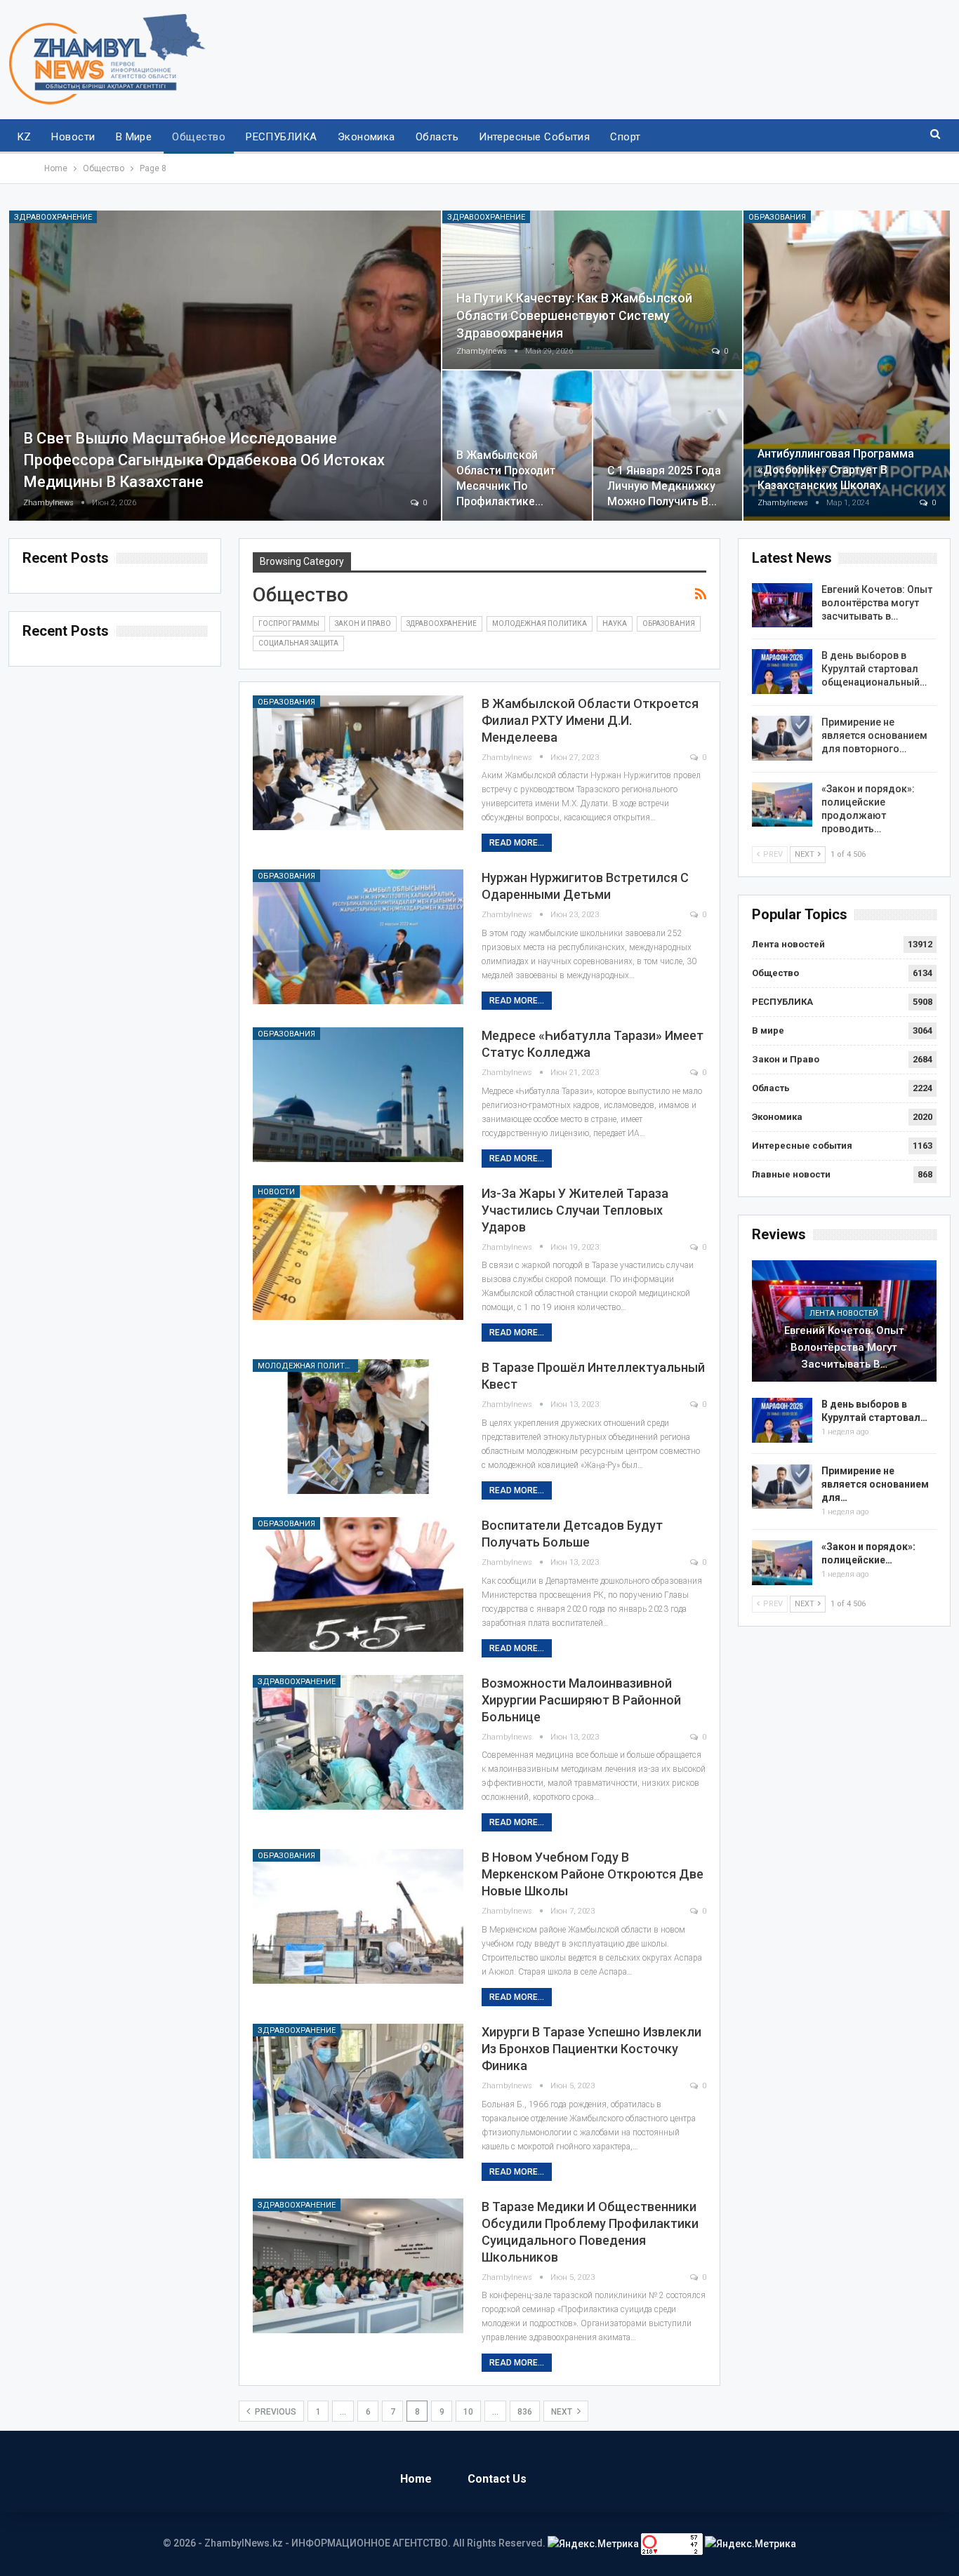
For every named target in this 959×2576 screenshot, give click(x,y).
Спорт (625, 137)
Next (563, 2412)
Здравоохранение (53, 217)
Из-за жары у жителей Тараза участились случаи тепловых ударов (575, 1210)
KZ (25, 137)
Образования (777, 217)
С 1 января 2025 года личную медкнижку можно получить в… (664, 486)
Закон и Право (363, 623)
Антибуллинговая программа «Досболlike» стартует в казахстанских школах (836, 469)
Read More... (517, 843)
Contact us (497, 2479)
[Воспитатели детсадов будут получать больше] (358, 1584)
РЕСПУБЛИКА (282, 137)
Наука (615, 623)
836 (525, 2412)
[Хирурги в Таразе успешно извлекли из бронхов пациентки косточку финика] (358, 2091)
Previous (275, 2412)
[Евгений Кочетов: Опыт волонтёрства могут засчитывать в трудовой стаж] (782, 606)
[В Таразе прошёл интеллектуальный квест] (358, 1427)
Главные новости (791, 1174)
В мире (134, 137)
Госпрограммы (289, 623)
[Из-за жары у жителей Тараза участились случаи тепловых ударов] (358, 1253)
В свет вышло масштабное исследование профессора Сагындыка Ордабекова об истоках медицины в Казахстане (204, 460)
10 (468, 2412)
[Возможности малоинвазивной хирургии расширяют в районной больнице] (358, 1742)
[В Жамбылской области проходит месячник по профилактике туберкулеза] (517, 446)
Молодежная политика (540, 623)
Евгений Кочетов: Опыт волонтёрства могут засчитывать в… (877, 603)
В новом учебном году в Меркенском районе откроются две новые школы (593, 1874)
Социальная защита (298, 643)
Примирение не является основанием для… (875, 1484)
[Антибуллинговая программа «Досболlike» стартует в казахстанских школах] (847, 366)
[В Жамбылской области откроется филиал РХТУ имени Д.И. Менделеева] (358, 763)
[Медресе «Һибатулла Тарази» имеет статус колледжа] (358, 1095)
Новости (73, 137)
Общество (199, 137)
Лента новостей (788, 944)
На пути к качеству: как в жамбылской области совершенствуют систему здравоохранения (574, 315)
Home (416, 2479)
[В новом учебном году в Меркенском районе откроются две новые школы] (358, 1916)
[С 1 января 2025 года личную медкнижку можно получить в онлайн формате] (668, 446)
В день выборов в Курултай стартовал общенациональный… (874, 669)
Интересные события (534, 137)
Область (437, 137)
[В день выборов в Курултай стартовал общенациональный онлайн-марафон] (782, 672)
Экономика (366, 137)
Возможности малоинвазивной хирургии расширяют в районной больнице (581, 1700)
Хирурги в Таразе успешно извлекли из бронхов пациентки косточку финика (591, 2049)
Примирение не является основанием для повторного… (874, 735)
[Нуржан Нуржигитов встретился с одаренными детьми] (358, 937)
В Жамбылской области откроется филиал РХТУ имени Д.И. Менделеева (590, 720)
